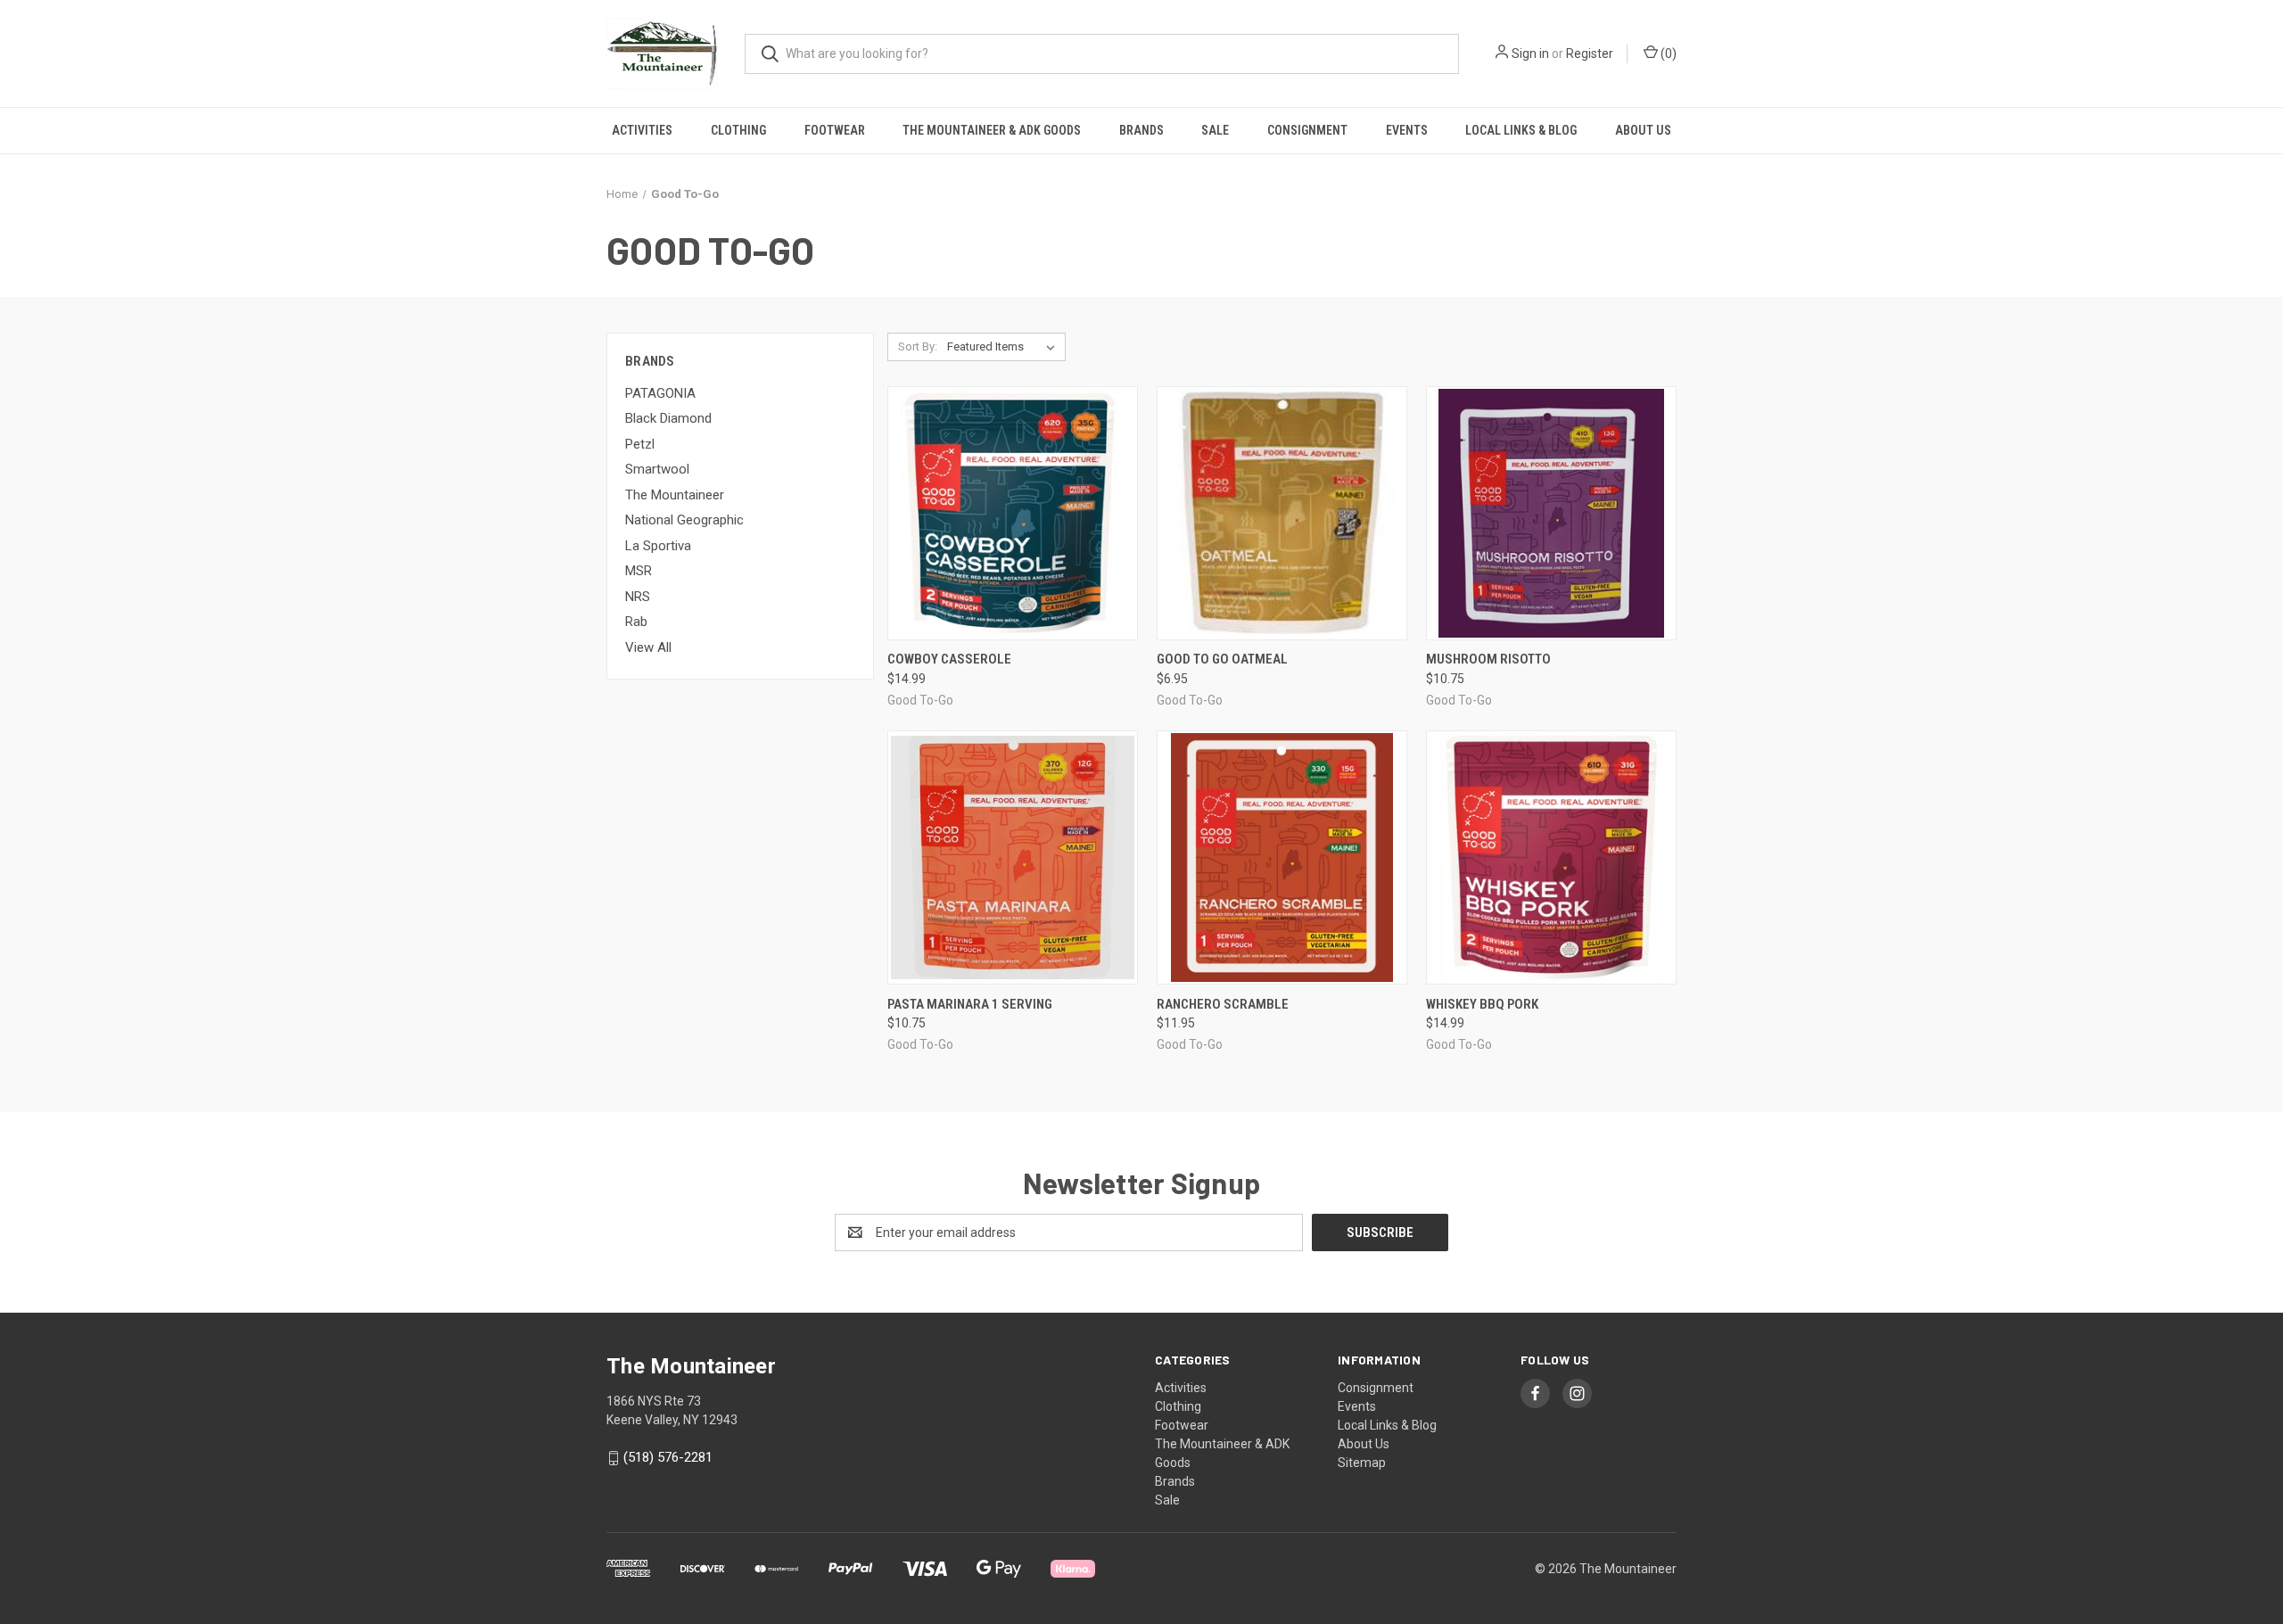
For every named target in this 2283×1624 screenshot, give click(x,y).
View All (648, 647)
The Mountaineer (675, 495)
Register (1590, 54)
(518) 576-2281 (668, 1457)
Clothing (738, 130)
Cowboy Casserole (949, 659)
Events (1407, 130)
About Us (1643, 130)
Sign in (1530, 54)
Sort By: (918, 346)
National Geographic (684, 520)
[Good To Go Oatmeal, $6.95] (1282, 513)
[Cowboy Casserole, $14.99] (1013, 513)
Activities (642, 130)
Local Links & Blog (1521, 130)
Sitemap (1362, 1463)
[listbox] (1005, 347)
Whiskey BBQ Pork (1482, 1004)
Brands (1141, 130)
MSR (639, 571)
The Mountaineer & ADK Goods (992, 130)
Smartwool (657, 469)
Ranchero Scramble (1223, 1004)
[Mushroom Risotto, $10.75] (1551, 513)
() (1667, 54)
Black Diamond (668, 418)
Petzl (640, 444)
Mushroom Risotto (1488, 659)
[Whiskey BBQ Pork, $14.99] (1551, 857)
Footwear (835, 130)
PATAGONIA (660, 393)
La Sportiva (658, 546)
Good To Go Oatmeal (1222, 659)
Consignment (1307, 130)
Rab (636, 622)
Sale (1215, 130)
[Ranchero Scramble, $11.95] (1282, 857)
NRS (638, 597)
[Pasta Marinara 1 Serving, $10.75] (1013, 857)
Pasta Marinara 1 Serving (970, 1004)
